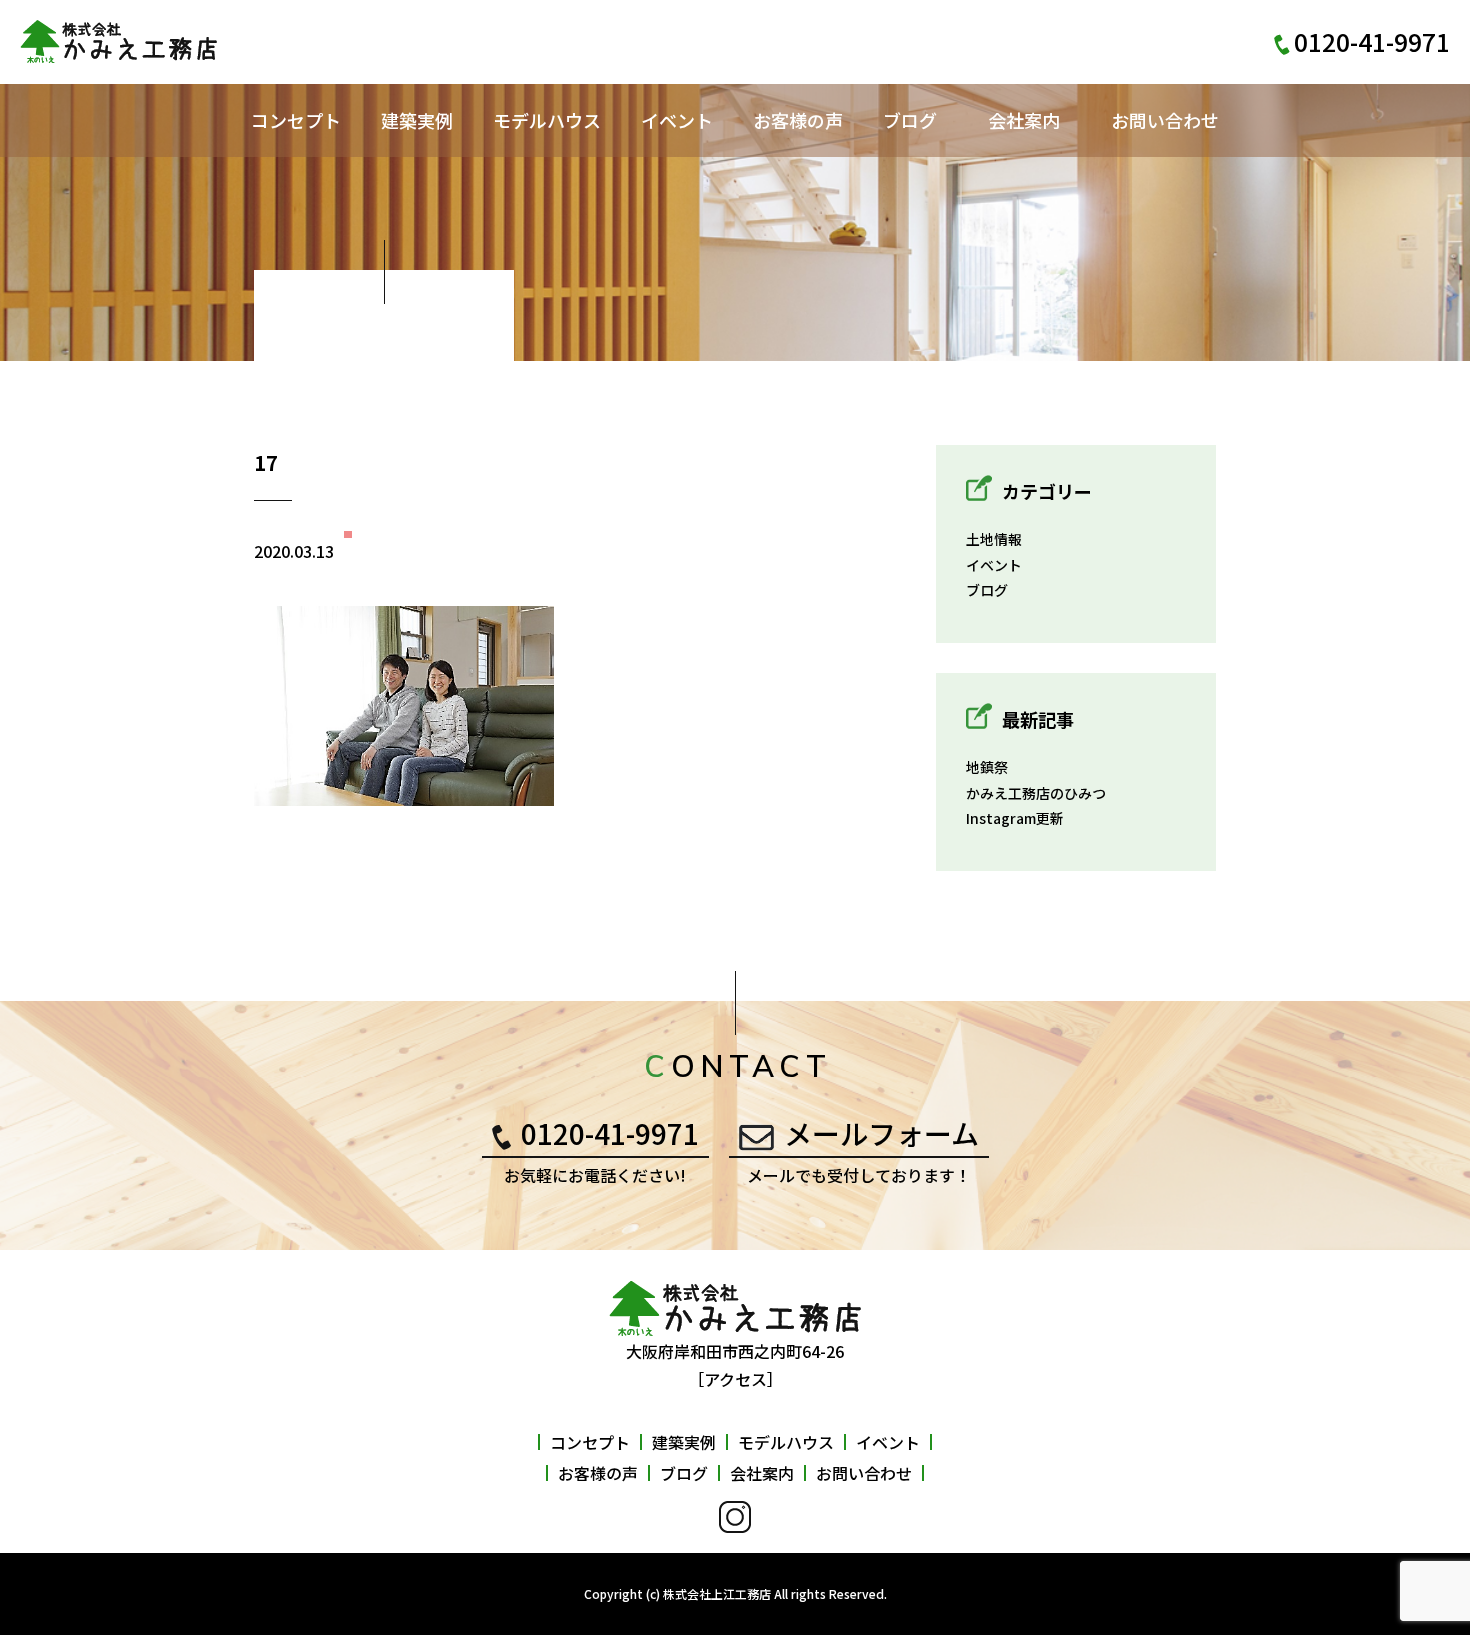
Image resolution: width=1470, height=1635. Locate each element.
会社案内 (1024, 120)
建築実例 (417, 120)
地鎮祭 (987, 767)
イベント (677, 120)
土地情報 (994, 539)
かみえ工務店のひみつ (1036, 793)
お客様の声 (798, 120)
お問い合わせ (1165, 120)
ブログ (910, 120)
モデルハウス (547, 120)
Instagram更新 (1015, 818)
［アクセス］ (735, 1379)
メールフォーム (881, 1133)
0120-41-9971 (610, 1133)
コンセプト (296, 120)
